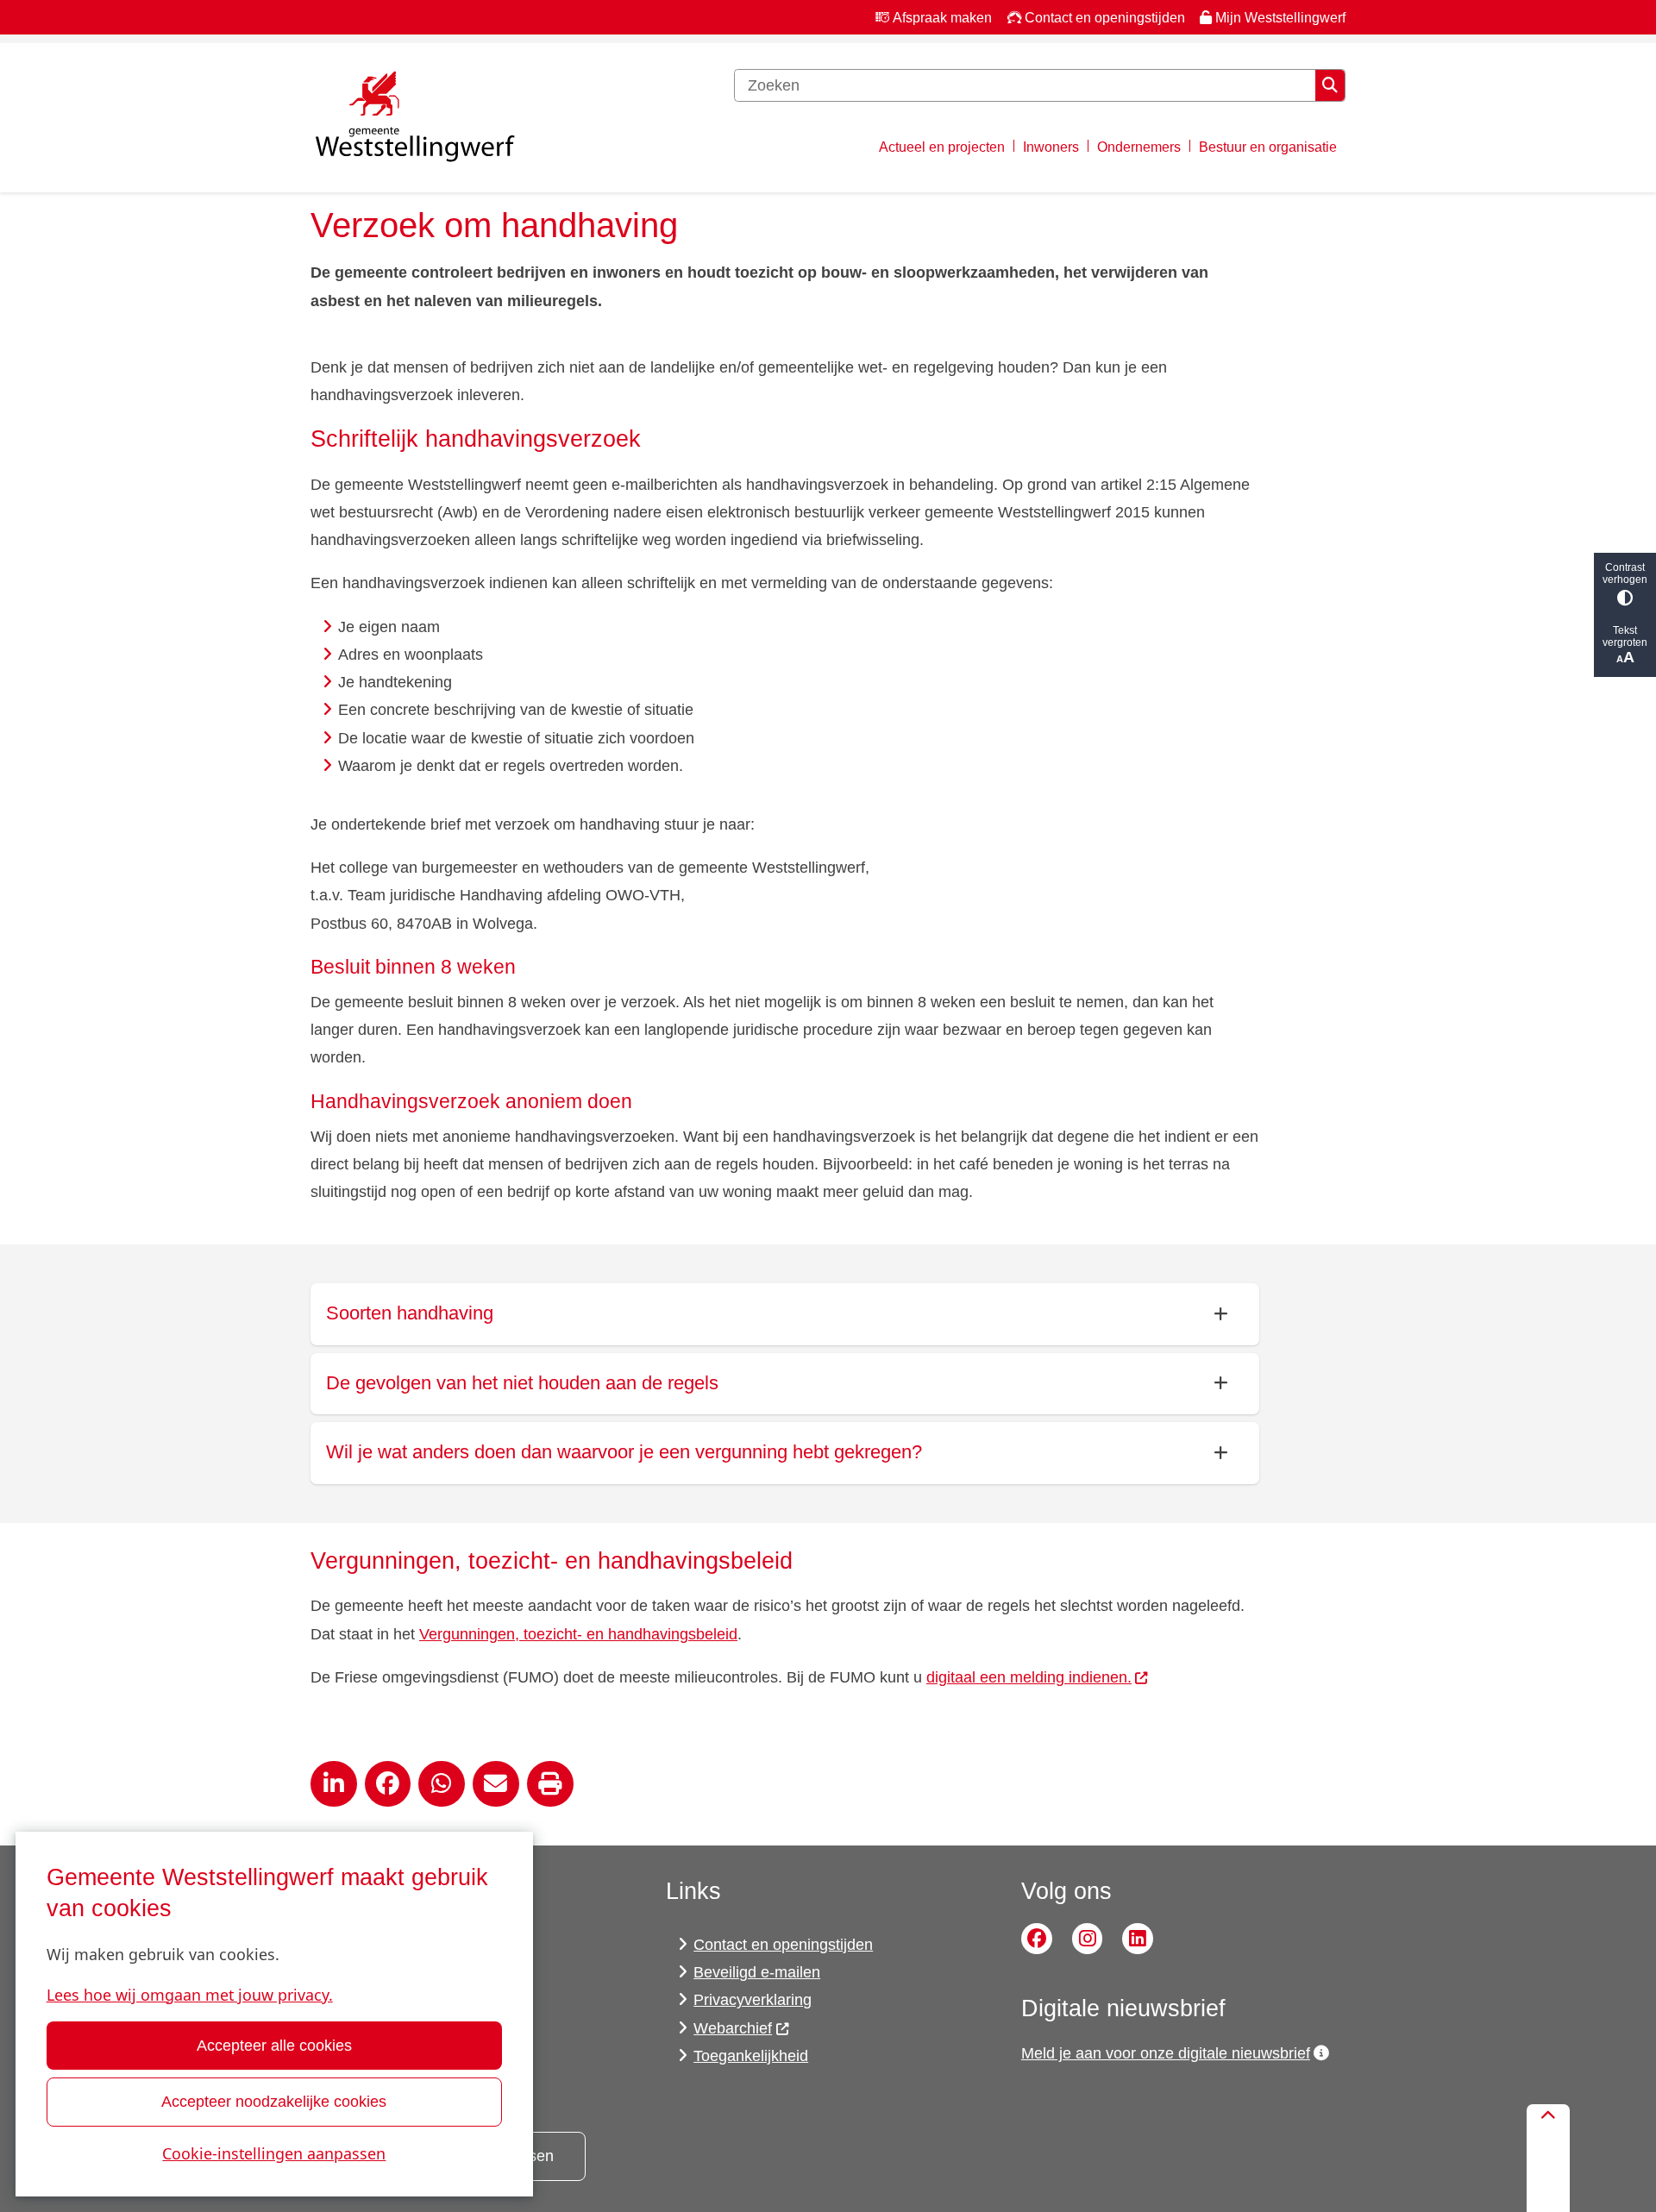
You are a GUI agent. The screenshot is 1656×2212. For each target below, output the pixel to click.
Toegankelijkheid (751, 2056)
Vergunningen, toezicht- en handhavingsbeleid (578, 1634)
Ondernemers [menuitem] (1139, 147)
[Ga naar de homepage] (414, 118)
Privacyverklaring (753, 2000)
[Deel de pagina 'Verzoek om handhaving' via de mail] (496, 1784)
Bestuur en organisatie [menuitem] (1268, 147)
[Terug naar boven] (1548, 2158)
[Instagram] (1088, 1939)
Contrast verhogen (1625, 573)
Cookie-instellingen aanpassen (274, 2153)
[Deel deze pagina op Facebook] (388, 1784)
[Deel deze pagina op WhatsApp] (442, 1784)
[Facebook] (1037, 1939)
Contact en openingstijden (783, 1945)
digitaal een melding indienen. (1029, 1677)
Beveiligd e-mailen (757, 1972)
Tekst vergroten (1625, 636)
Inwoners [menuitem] (1051, 147)
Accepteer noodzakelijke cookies (274, 2102)
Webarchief (733, 2028)
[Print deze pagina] (550, 1784)
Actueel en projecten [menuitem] (942, 147)
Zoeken (1330, 85)
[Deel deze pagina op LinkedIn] (334, 1784)
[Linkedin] (1138, 1939)
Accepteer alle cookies (274, 2046)
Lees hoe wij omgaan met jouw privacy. (190, 1995)
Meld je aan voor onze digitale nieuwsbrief (1166, 2053)
